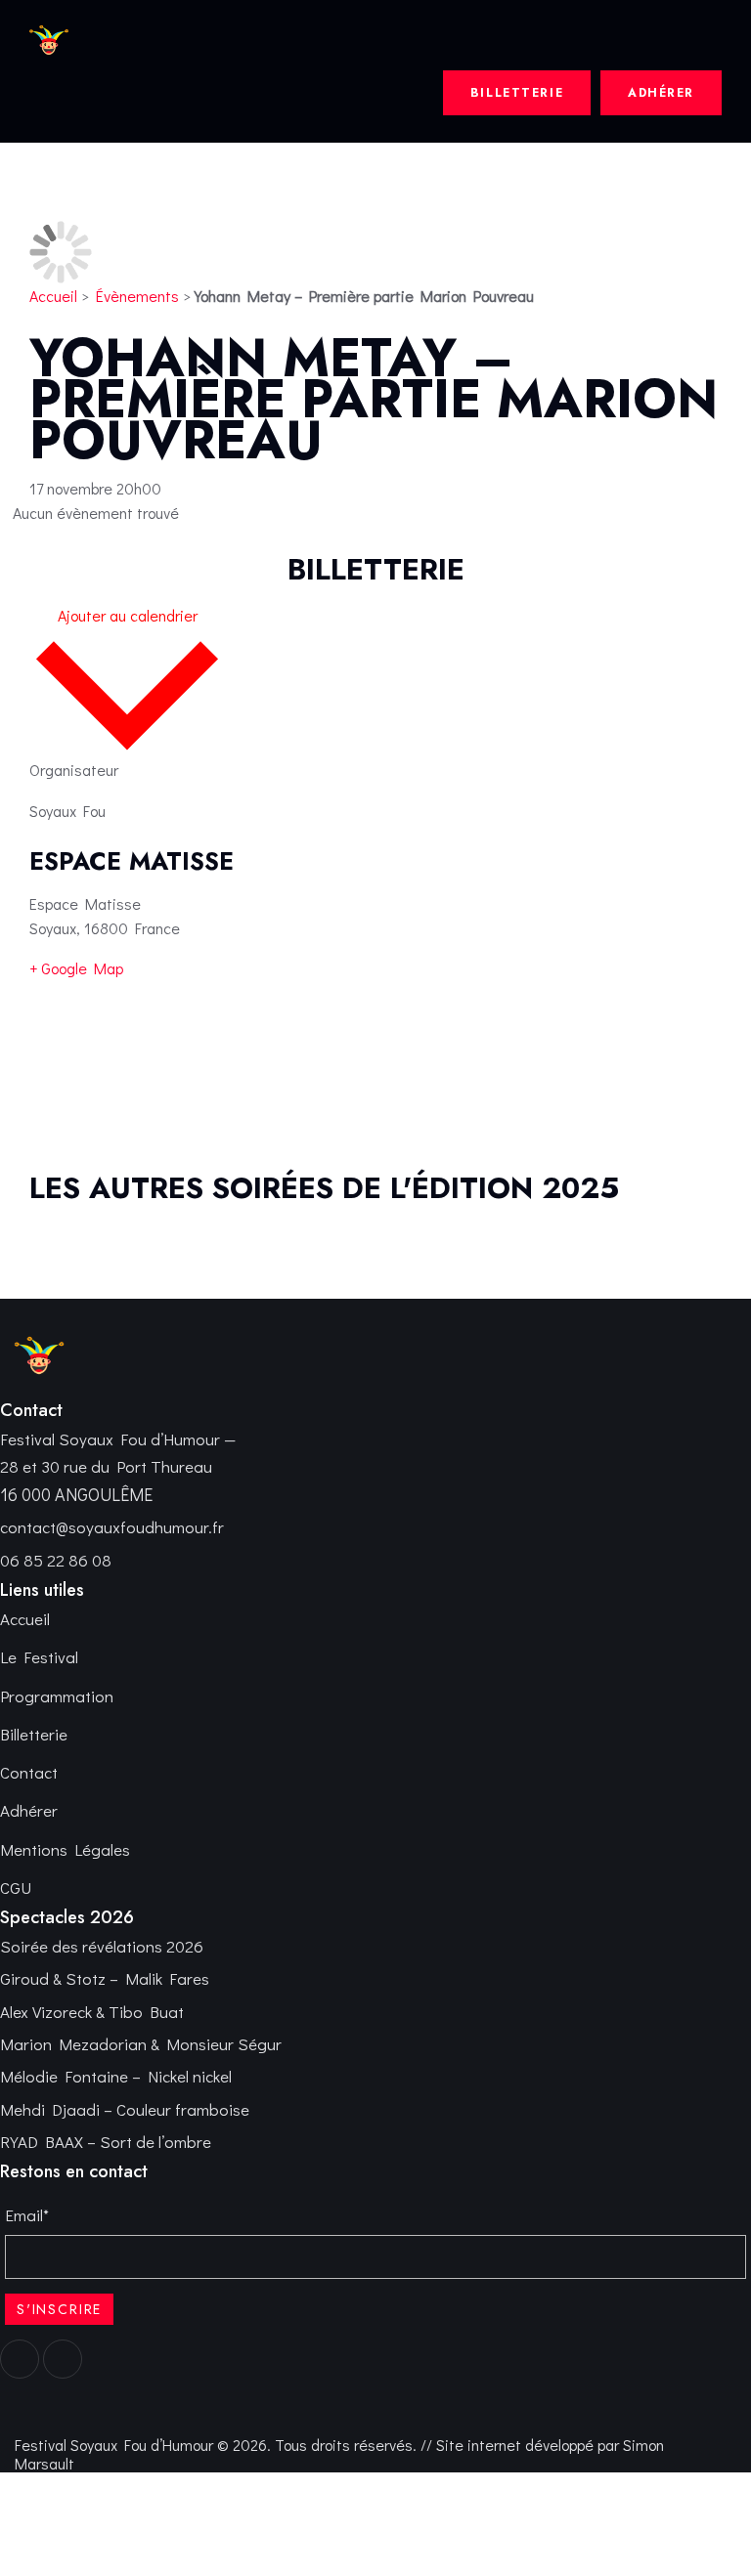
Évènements (137, 296)
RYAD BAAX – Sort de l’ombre (106, 2142)
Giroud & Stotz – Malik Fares (105, 1978)
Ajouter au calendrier (128, 615)
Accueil (53, 296)
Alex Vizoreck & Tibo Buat (92, 2012)
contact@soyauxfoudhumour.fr (112, 1527)
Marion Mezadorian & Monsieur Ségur (141, 2044)
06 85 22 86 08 (56, 1560)
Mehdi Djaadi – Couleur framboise (125, 2109)
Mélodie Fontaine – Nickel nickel (116, 2076)
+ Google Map (76, 968)
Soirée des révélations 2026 (102, 1946)
